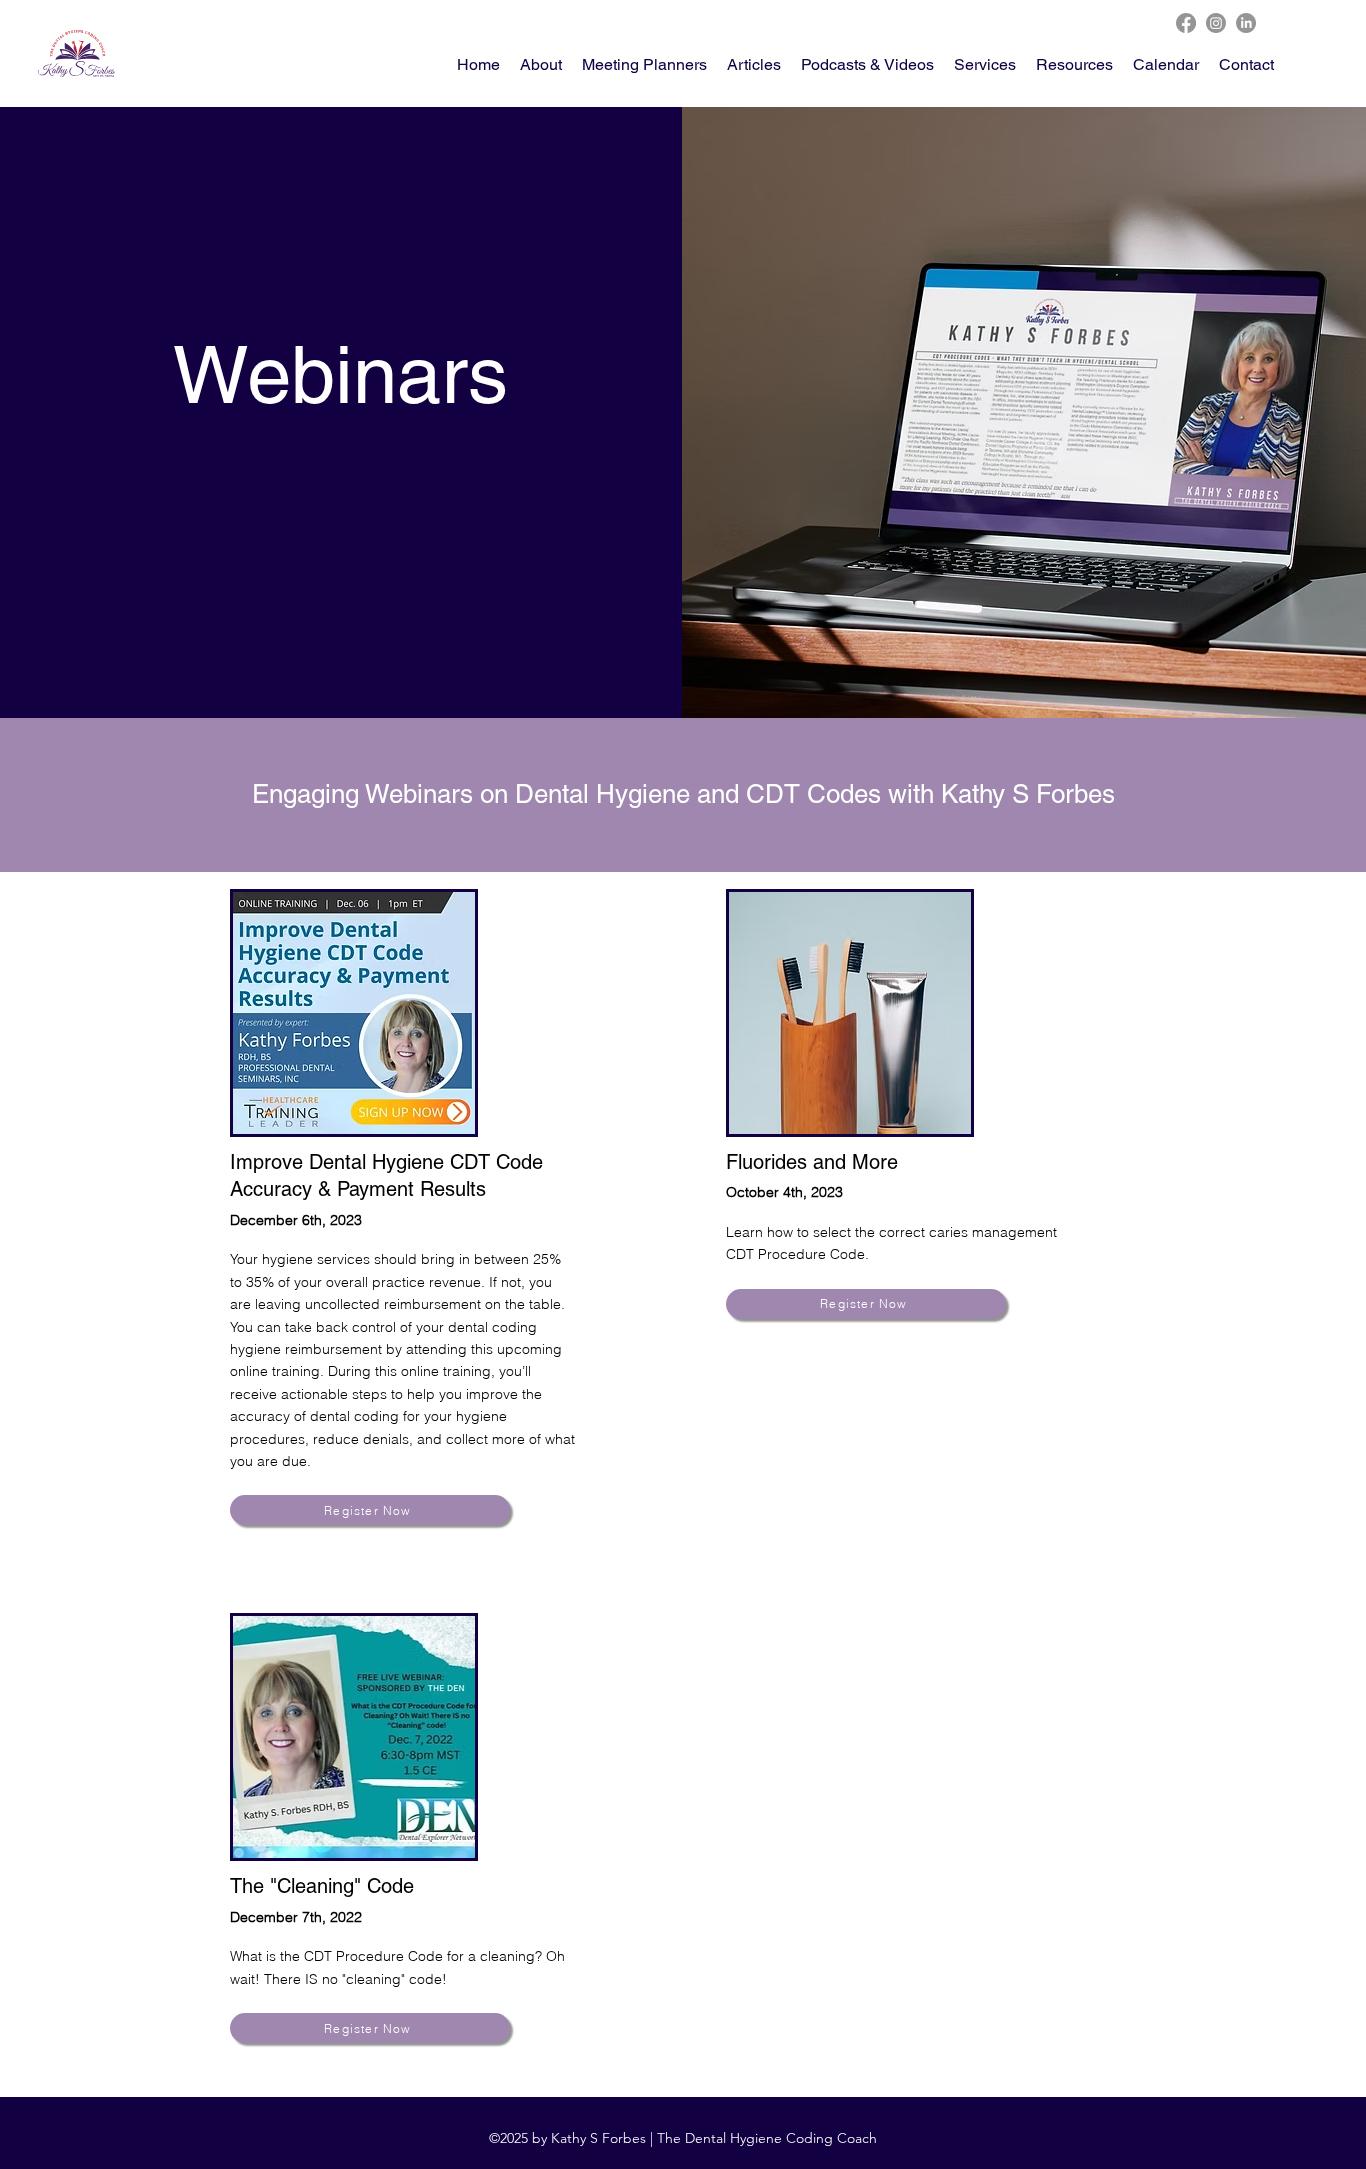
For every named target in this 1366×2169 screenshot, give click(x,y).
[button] (1074, 65)
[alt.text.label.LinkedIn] (1246, 23)
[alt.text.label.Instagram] (1216, 23)
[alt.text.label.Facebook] (1186, 23)
